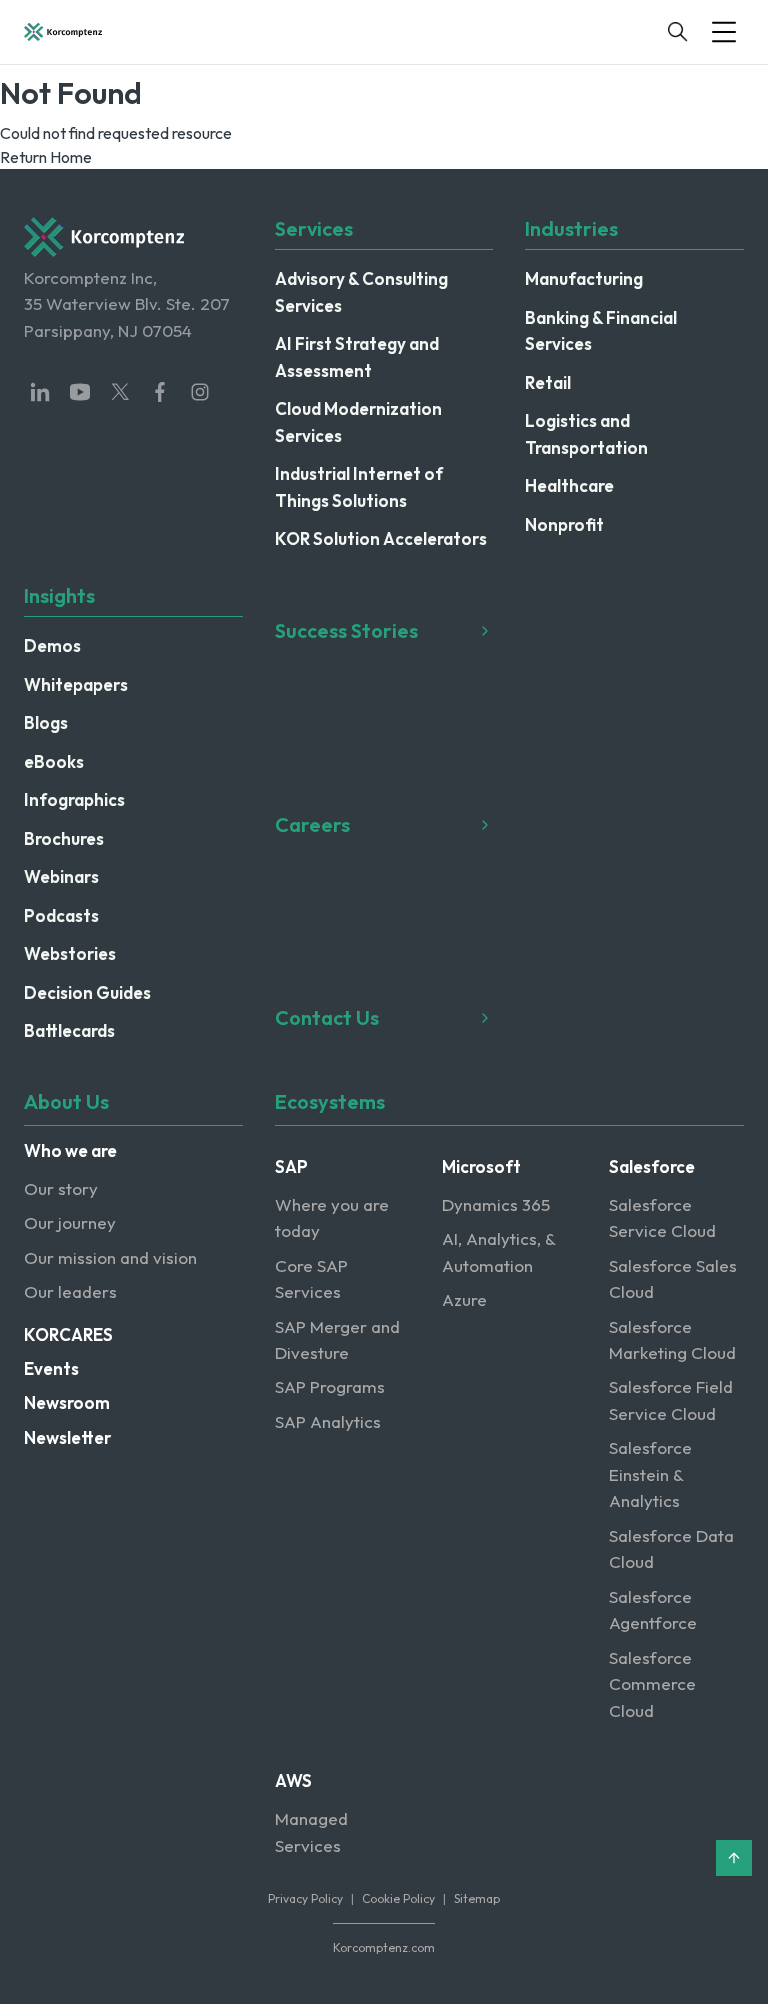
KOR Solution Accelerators (381, 538)
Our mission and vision (110, 1257)
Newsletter (67, 1437)
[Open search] (678, 32)
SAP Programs (330, 1386)
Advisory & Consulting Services (361, 291)
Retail (548, 382)
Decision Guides (87, 992)
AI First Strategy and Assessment (357, 356)
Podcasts (61, 915)
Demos (52, 645)
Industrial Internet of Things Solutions (359, 486)
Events (51, 1368)
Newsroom (67, 1402)
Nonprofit (564, 524)
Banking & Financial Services (601, 330)
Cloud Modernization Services (358, 421)
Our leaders (70, 1291)
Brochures (64, 838)
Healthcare (569, 485)
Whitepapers (76, 684)
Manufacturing (584, 278)
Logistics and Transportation (586, 433)
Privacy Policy (305, 1898)
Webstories (70, 953)
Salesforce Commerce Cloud (652, 1684)
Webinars (61, 876)
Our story (61, 1188)
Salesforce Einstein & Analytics (650, 1474)
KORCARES (68, 1334)
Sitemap (477, 1898)
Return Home (46, 157)
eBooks (54, 761)
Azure (464, 1299)
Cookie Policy (398, 1898)
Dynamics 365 (496, 1204)
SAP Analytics (328, 1421)
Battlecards (69, 1030)
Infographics (74, 799)
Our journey (70, 1222)
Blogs (46, 722)
